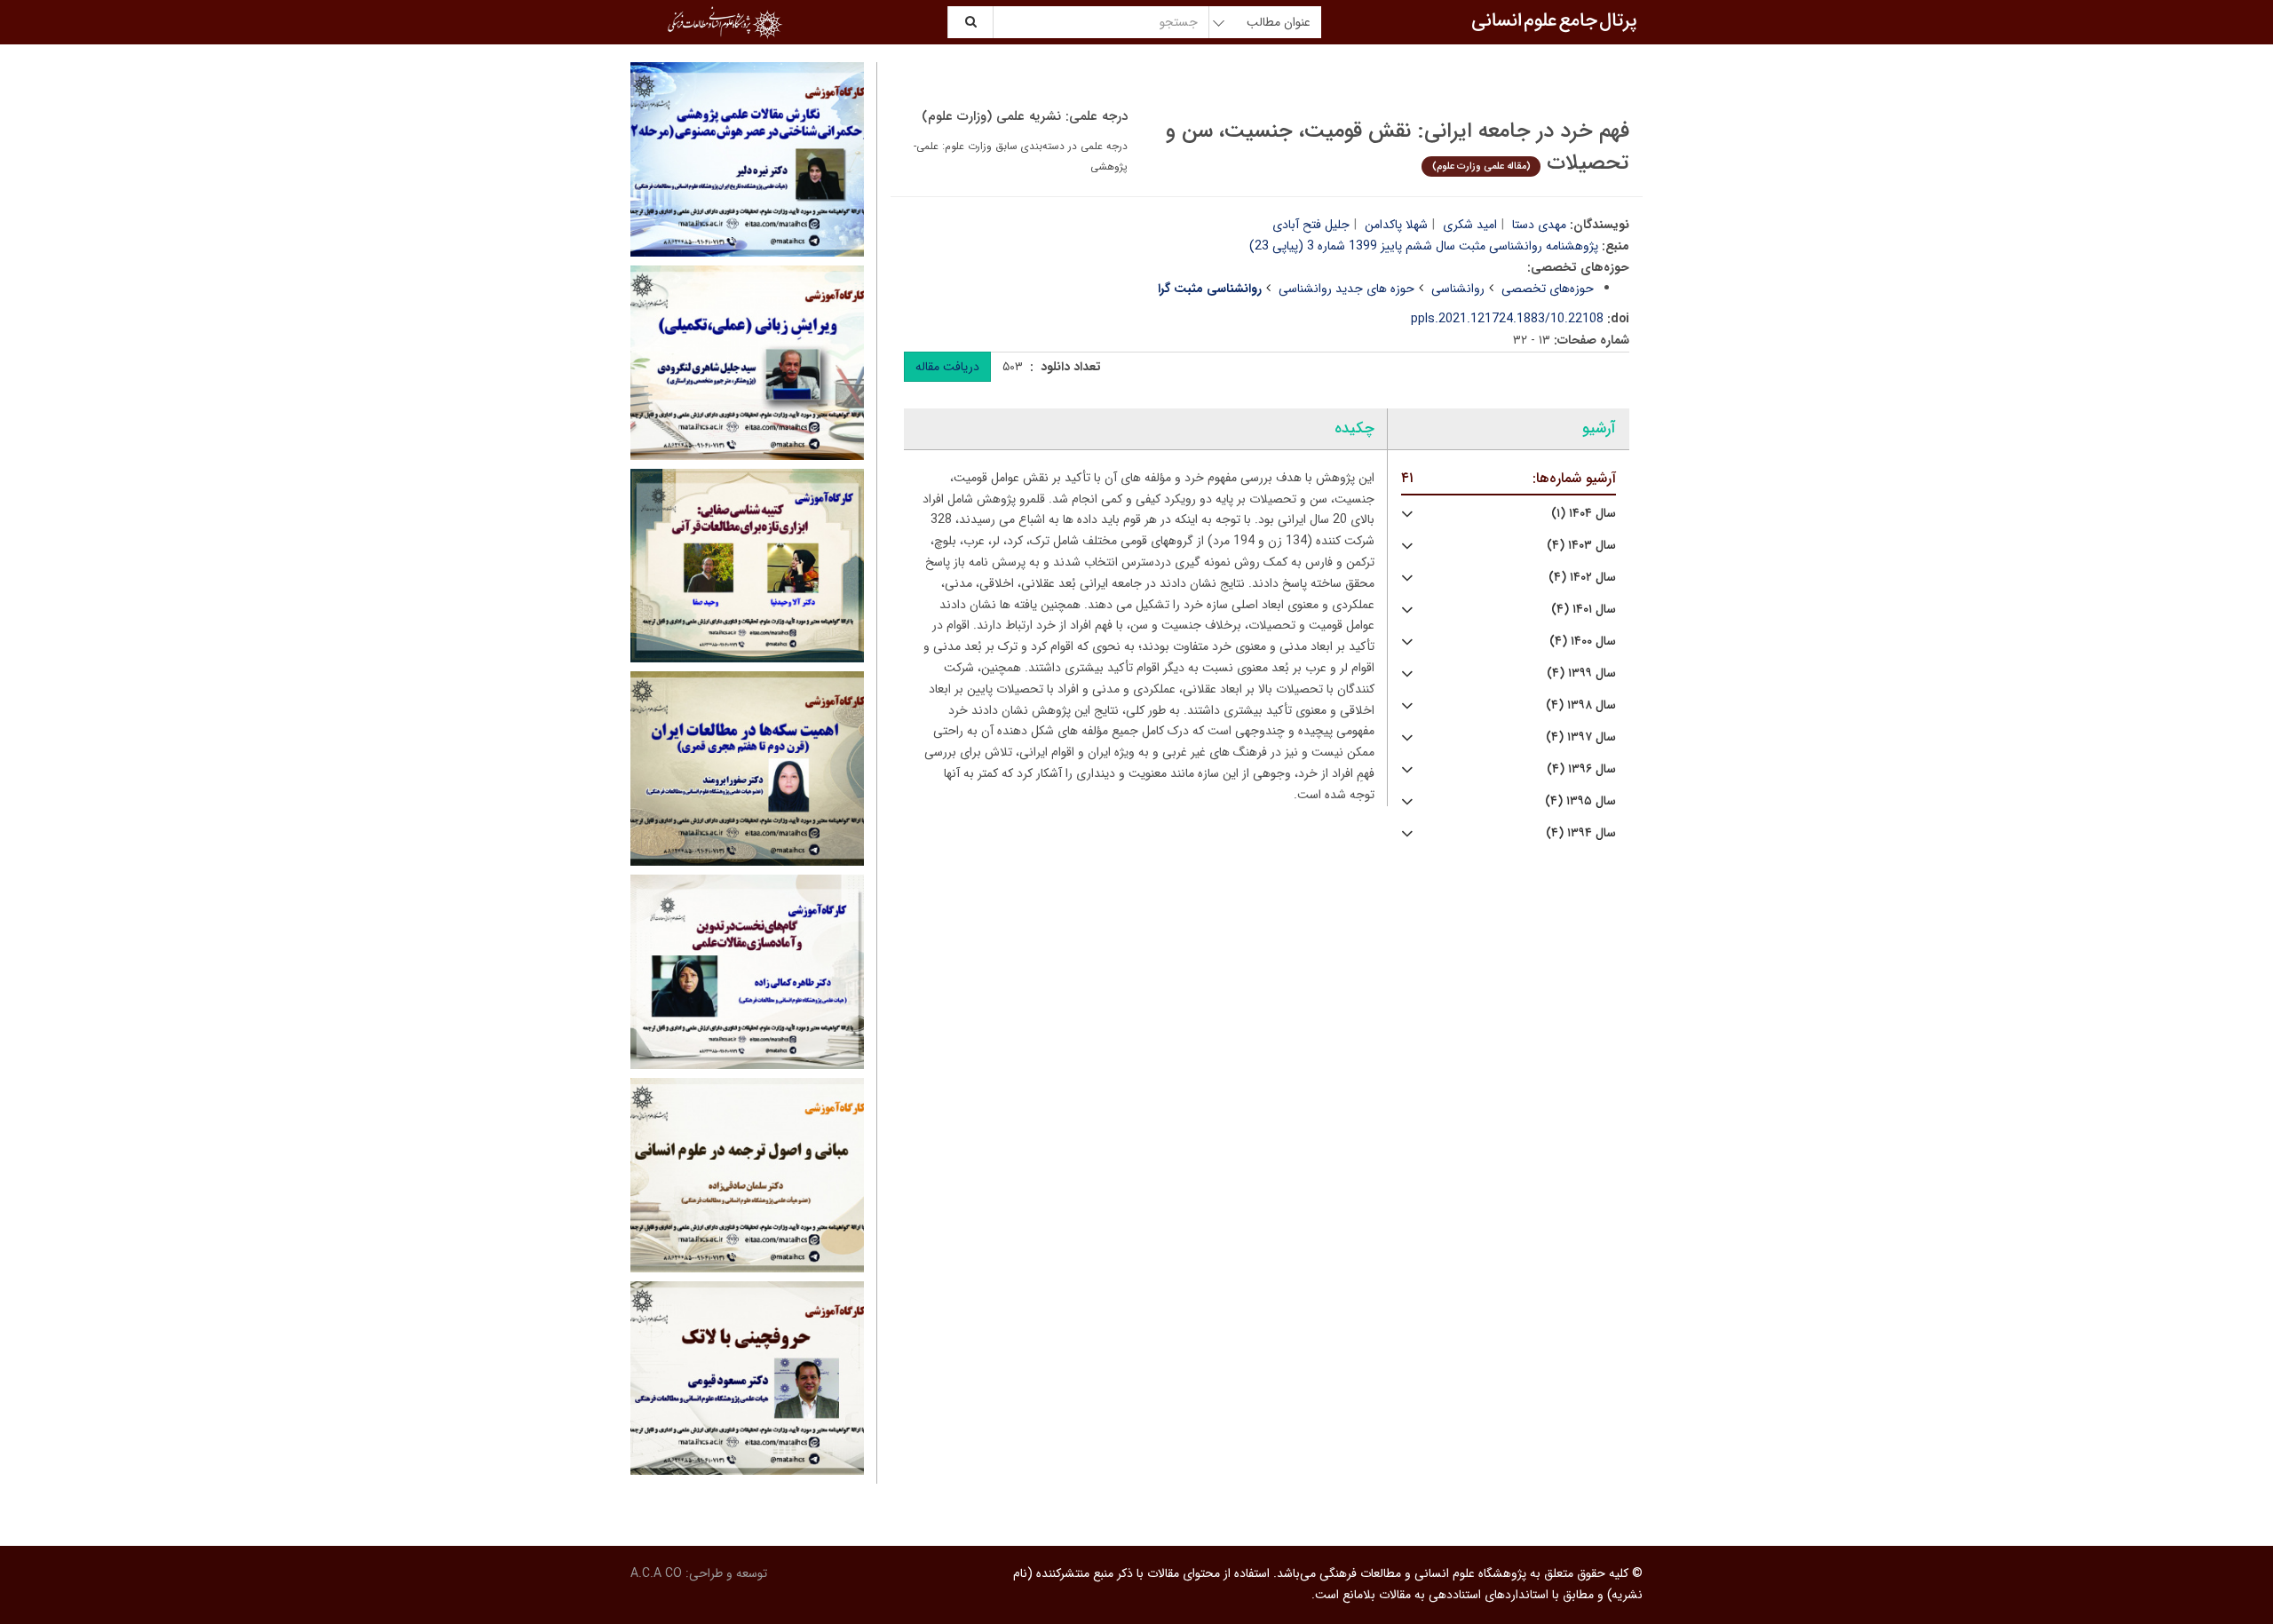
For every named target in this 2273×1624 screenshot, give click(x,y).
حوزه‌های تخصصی (1548, 289)
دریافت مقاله (947, 367)
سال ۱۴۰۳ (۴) (1581, 546)
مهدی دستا (1539, 225)
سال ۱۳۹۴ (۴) (1581, 833)
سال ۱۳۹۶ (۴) (1581, 769)
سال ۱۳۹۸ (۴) (1581, 705)
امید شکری (1470, 225)
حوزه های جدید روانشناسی (1346, 289)
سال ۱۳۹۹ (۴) (1581, 673)
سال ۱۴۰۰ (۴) (1583, 642)
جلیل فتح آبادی (1311, 225)
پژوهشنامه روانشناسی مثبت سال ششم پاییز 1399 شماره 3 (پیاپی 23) (1424, 246)
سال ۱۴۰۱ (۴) (1584, 610)
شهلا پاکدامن (1396, 225)
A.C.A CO (656, 1573)
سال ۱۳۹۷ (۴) (1581, 737)
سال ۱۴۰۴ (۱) (1584, 514)
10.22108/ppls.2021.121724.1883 (1507, 319)
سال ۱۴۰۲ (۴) (1582, 578)
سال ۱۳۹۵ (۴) (1580, 801)
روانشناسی (1458, 289)
